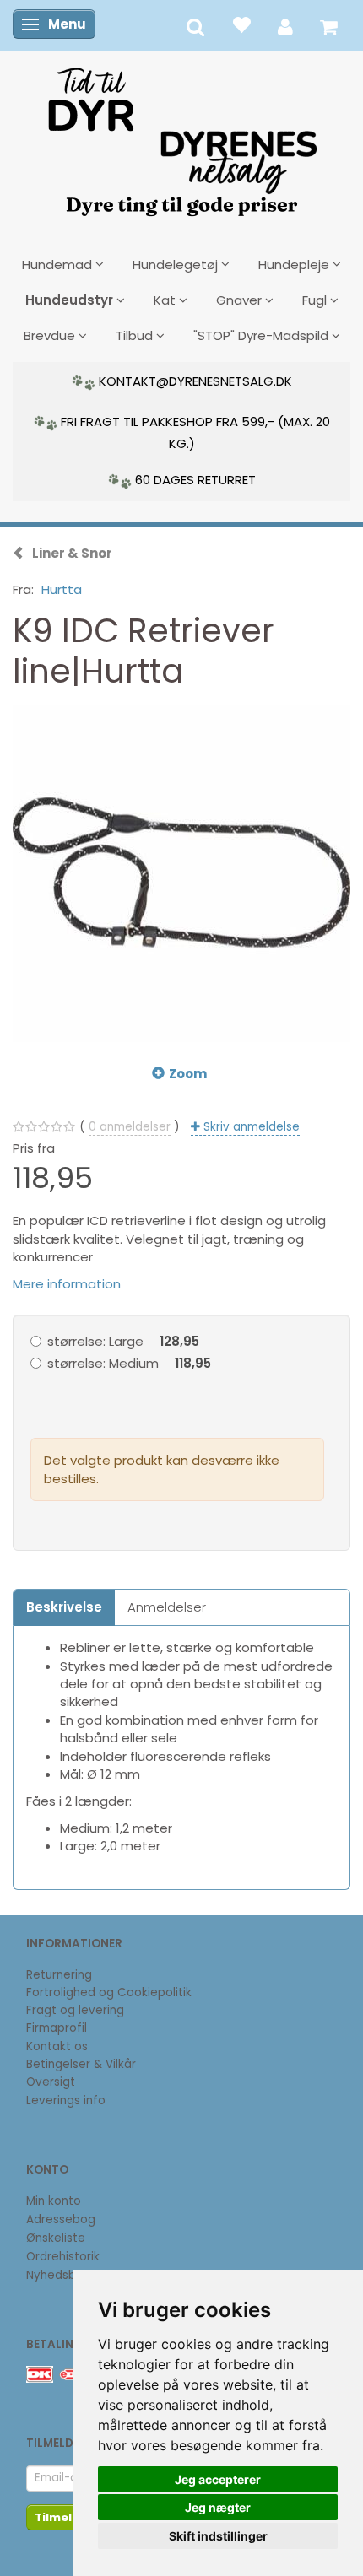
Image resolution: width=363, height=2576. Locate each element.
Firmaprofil (57, 2028)
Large (123, 1341)
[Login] (285, 26)
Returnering (59, 1975)
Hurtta (62, 589)
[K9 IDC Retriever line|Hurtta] (181, 873)
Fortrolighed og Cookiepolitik (109, 1993)
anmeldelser (130, 1127)
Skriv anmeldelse (250, 1127)
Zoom (188, 1074)
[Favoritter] (241, 24)
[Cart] (329, 26)
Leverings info (66, 2101)
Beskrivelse (64, 1607)
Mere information (67, 1284)
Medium (129, 1363)
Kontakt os (57, 2047)
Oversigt (51, 2082)
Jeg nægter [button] (218, 2507)
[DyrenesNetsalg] (181, 136)
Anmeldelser (167, 1607)
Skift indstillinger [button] (218, 2536)
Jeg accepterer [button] (218, 2479)
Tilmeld (57, 2517)
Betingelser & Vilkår (81, 2064)
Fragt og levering (75, 2010)
